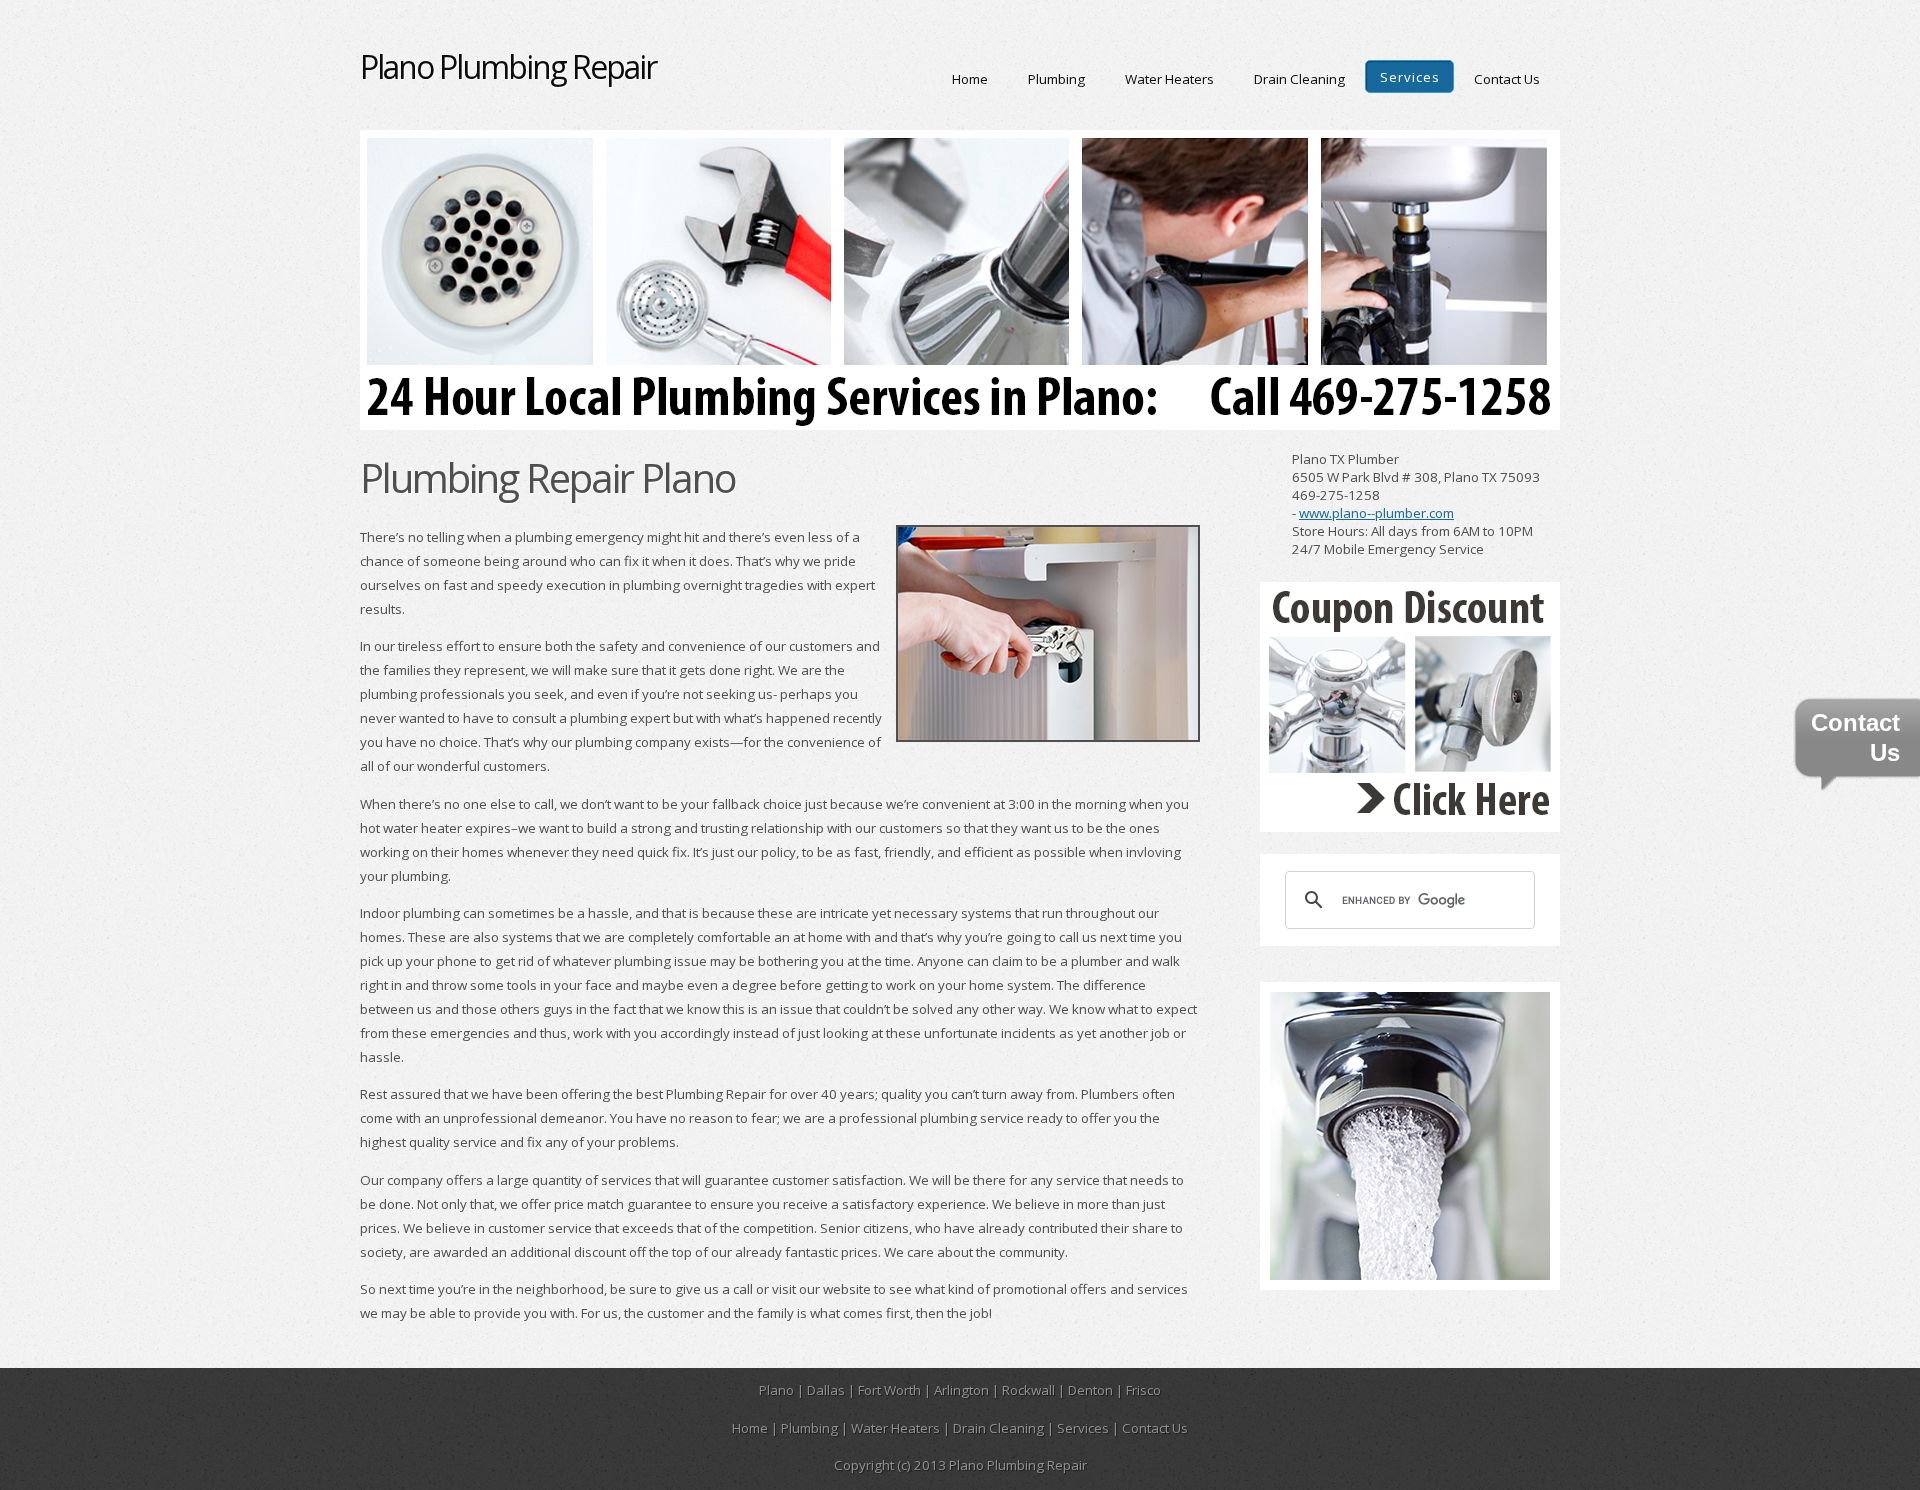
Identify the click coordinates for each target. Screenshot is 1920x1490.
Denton (1090, 1390)
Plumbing (1056, 79)
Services (1410, 77)
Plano (776, 1390)
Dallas (826, 1390)
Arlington (961, 1390)
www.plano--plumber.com (1376, 513)
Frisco (1143, 1390)
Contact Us (1507, 79)
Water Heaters (1169, 79)
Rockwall (1028, 1390)
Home (970, 79)
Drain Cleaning (1299, 79)
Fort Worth (889, 1390)
